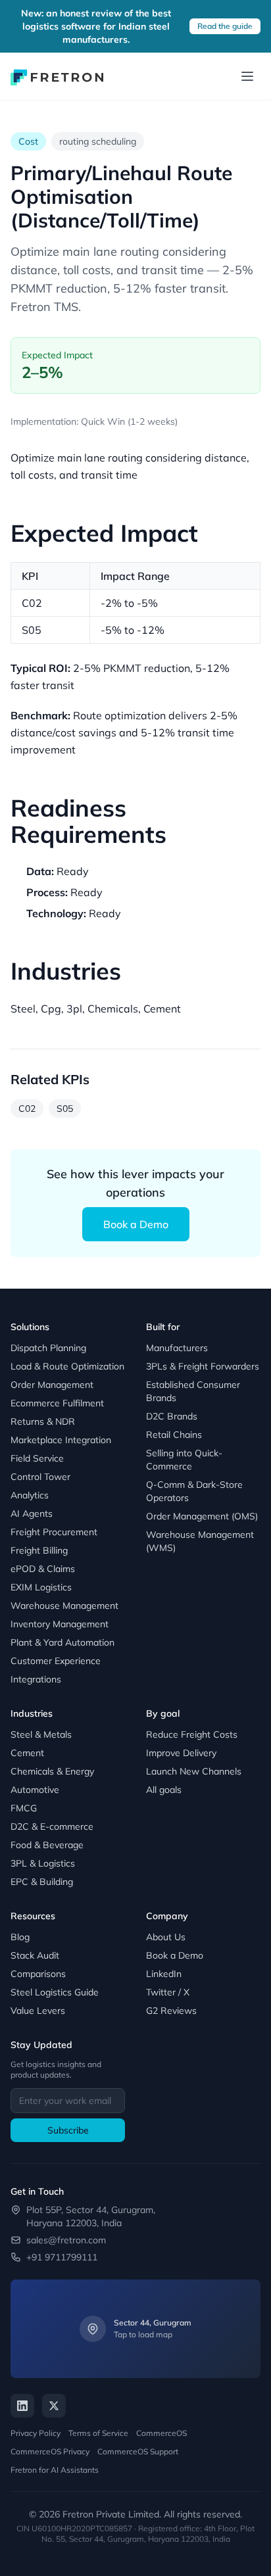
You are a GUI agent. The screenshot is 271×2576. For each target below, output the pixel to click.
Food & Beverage (47, 1845)
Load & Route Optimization (67, 1366)
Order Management (52, 1385)
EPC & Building (42, 1882)
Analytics (30, 1495)
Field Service (37, 1458)
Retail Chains (174, 1435)
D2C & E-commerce (52, 1826)
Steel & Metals (41, 1734)
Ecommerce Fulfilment (57, 1403)
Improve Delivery (181, 1753)
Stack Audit (35, 1955)
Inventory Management (60, 1624)
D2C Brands (172, 1416)
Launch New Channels (194, 1771)
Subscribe (68, 2130)
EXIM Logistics (41, 1587)
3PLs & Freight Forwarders (203, 1366)
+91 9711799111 (62, 2257)
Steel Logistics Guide (55, 1992)
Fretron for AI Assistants (55, 2470)
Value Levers (38, 2011)
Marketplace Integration (61, 1440)
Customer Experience (56, 1661)
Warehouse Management (64, 1606)
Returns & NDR (43, 1421)
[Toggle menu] (247, 76)
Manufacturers (177, 1348)
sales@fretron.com (66, 2240)
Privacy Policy (36, 2433)
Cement (27, 1753)
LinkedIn (164, 1974)
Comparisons (38, 1974)
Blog (20, 1937)
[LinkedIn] (22, 2406)
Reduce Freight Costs (192, 1734)
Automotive (35, 1790)
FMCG (24, 1808)
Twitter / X (168, 1992)
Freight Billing (39, 1550)
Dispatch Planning (48, 1348)
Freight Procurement (54, 1532)
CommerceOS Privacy (50, 2451)
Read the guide (225, 26)
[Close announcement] (253, 26)
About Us (166, 1937)
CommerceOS (161, 2433)
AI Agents (32, 1514)
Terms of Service (98, 2433)
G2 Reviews (171, 2011)
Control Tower (40, 1477)
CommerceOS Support (138, 2451)
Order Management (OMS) (202, 1516)
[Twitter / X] (54, 2406)
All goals (164, 1790)
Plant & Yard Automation (62, 1642)
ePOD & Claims (43, 1569)
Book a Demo (136, 1224)
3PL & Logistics (43, 1863)
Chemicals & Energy (52, 1771)
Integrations (36, 1679)
